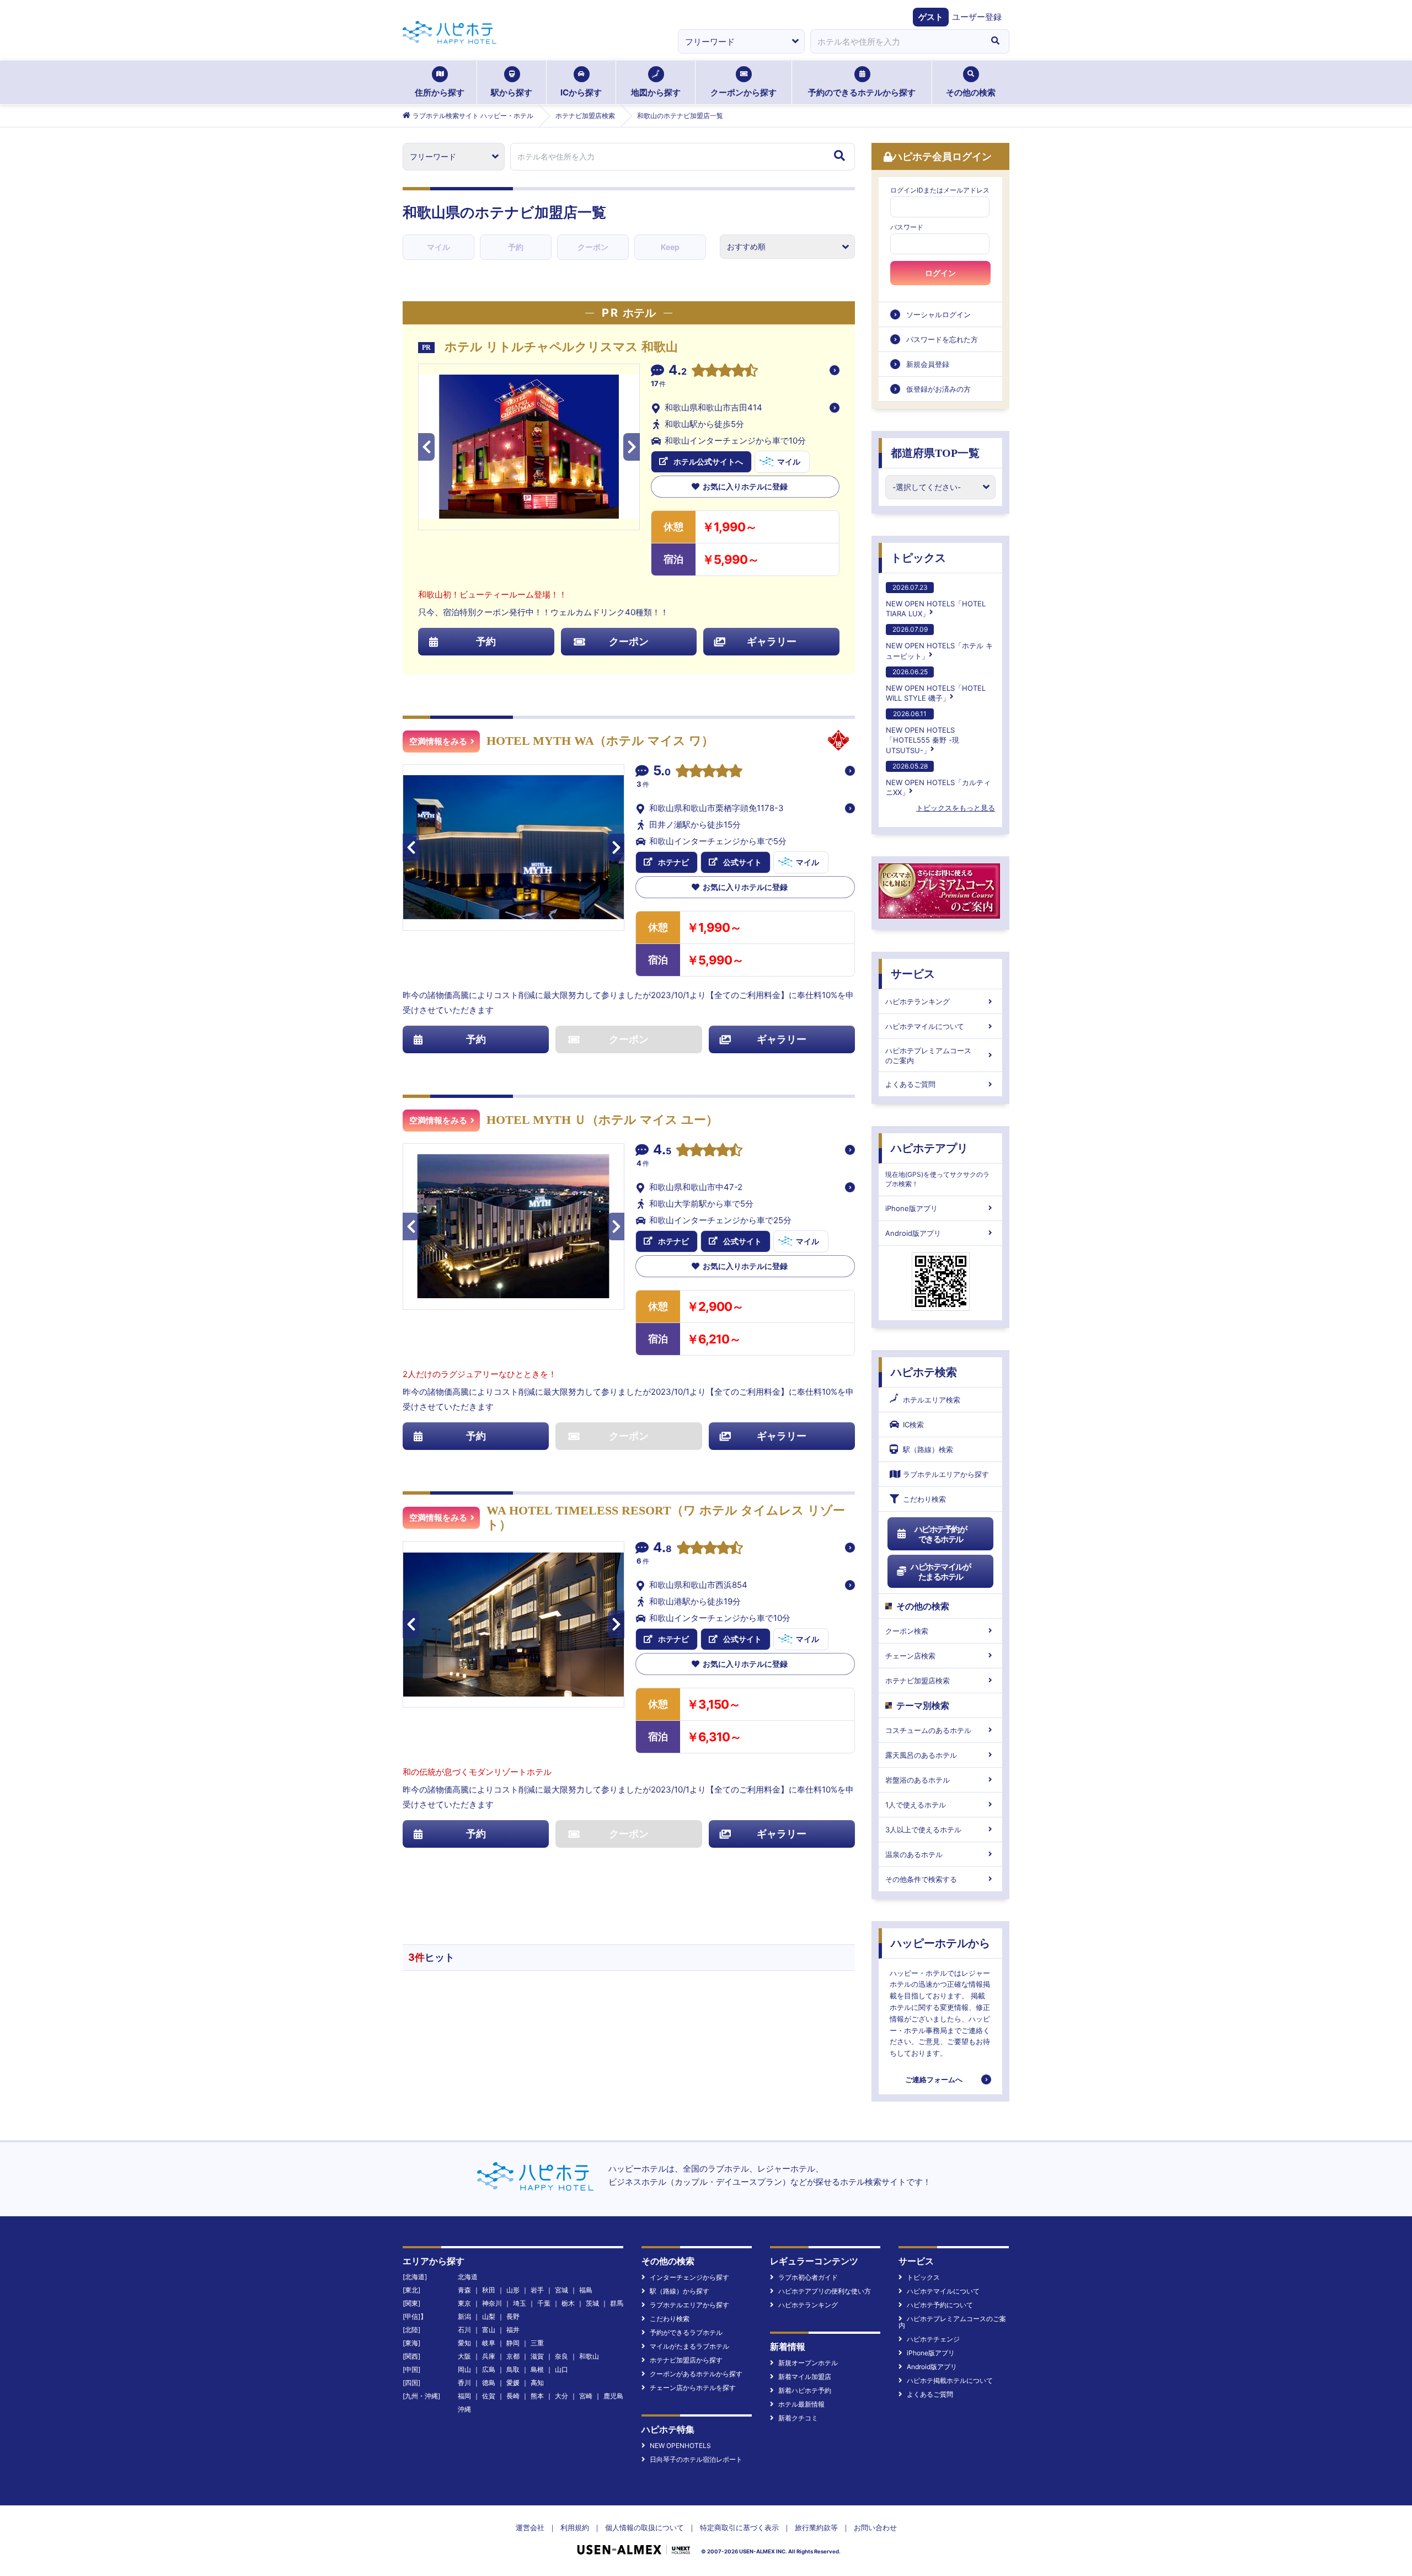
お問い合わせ (875, 2527)
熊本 (537, 2396)
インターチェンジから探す (689, 2277)
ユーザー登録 (977, 17)
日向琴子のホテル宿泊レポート (696, 2459)
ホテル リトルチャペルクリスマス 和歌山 (561, 347)
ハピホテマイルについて (925, 1026)
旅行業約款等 (816, 2527)
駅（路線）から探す (680, 2291)
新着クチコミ (798, 2418)
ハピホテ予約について (940, 2305)
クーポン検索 (907, 1631)
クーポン (593, 247)
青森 (464, 2290)
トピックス (918, 558)
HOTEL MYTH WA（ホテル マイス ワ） (600, 741)
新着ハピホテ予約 (805, 2390)
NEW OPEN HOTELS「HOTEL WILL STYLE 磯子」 (936, 685)
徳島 (489, 2383)
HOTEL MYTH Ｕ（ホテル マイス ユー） (602, 1120)
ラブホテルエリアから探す (946, 1474)
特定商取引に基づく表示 (739, 2527)
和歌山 (589, 2356)
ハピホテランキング (918, 1001)
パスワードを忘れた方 (942, 339)
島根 (537, 2369)
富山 (489, 2330)
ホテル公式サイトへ (708, 462)
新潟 (464, 2316)
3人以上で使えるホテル (923, 1830)
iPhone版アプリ (911, 1208)
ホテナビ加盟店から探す (686, 2360)
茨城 (592, 2303)
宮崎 (586, 2396)
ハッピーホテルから (940, 1943)
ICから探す (581, 92)
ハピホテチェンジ (933, 2339)
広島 (489, 2369)
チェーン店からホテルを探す (693, 2388)
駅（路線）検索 (928, 1449)
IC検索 (913, 1425)
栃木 (568, 2303)
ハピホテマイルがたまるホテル (940, 1572)
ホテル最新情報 (801, 2404)
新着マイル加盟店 (805, 2377)
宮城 (561, 2290)
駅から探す (512, 92)
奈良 (561, 2356)
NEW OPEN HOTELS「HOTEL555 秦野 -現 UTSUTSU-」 (922, 732)
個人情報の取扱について (645, 2527)
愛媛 (513, 2383)
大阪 (464, 2356)
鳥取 (513, 2369)
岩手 (537, 2290)
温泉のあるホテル (914, 1854)
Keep (670, 247)
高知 (537, 2383)
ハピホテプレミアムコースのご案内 (928, 1055)
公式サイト (742, 862)
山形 (513, 2290)
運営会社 (530, 2527)
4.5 (662, 1151)
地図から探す (656, 92)
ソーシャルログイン (938, 314)
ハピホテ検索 (924, 1372)
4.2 (678, 371)
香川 (464, 2383)
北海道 (468, 2277)
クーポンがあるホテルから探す (696, 2374)
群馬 (617, 2303)
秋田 (489, 2290)
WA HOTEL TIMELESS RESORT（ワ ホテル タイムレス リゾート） (666, 1518)
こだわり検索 (924, 1499)
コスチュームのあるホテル (928, 1730)
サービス (913, 974)
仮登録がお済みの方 (938, 389)
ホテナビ (673, 862)
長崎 (513, 2396)
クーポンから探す (744, 92)
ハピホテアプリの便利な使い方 (825, 2291)
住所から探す (440, 92)
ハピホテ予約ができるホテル (941, 1534)
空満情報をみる (438, 742)
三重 (537, 2343)
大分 (561, 2396)
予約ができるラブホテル (686, 2332)
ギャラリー (772, 641)
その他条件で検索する (921, 1879)
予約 (516, 247)
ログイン (940, 273)
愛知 (464, 2343)
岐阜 (489, 2343)
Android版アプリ (913, 1233)
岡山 (464, 2369)
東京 (464, 2303)
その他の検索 (971, 92)
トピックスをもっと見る (956, 808)
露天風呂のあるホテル (921, 1755)
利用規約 (575, 2527)
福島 (586, 2290)
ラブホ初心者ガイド (808, 2277)
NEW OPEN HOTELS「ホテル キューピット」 (939, 642)
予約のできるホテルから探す (862, 92)
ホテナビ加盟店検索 (918, 1681)
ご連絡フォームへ (934, 2079)
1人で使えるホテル (916, 1805)
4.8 (662, 1549)
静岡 (513, 2343)
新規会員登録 (928, 364)
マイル (438, 247)
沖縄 (464, 2409)
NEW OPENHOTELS (680, 2446)
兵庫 (489, 2356)
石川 (464, 2330)
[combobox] (896, 41)
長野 (513, 2316)
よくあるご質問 (910, 1084)
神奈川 (492, 2303)
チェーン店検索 (910, 1656)
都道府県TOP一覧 (935, 453)
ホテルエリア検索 (932, 1400)
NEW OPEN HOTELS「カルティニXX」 (938, 779)
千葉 (544, 2303)
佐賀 (489, 2396)
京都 (513, 2356)
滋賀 (537, 2356)
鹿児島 (613, 2396)
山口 (561, 2369)
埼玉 (520, 2303)
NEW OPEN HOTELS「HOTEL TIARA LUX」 (936, 601)
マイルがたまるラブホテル (689, 2346)
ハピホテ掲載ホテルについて (950, 2380)
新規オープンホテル (808, 2363)
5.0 (662, 772)
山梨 (489, 2316)
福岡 (464, 2396)
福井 (513, 2330)
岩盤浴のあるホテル (918, 1780)
